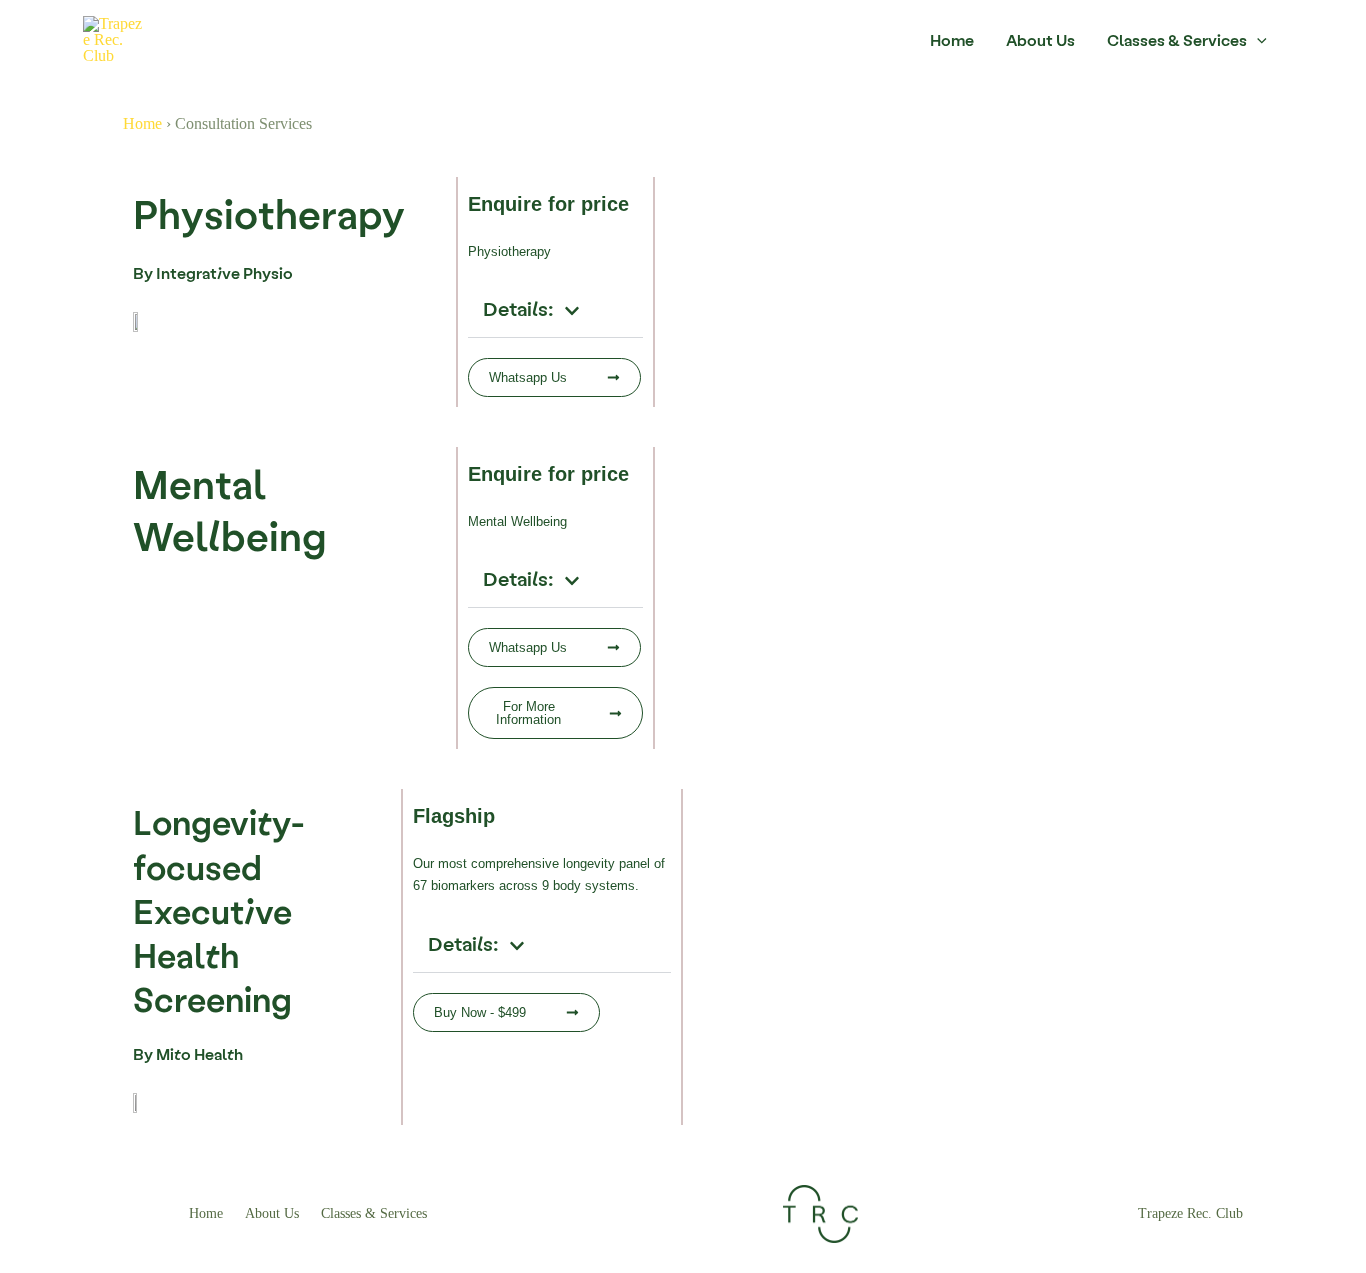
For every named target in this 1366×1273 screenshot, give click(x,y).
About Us (1040, 39)
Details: (518, 308)
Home (952, 39)
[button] (555, 310)
